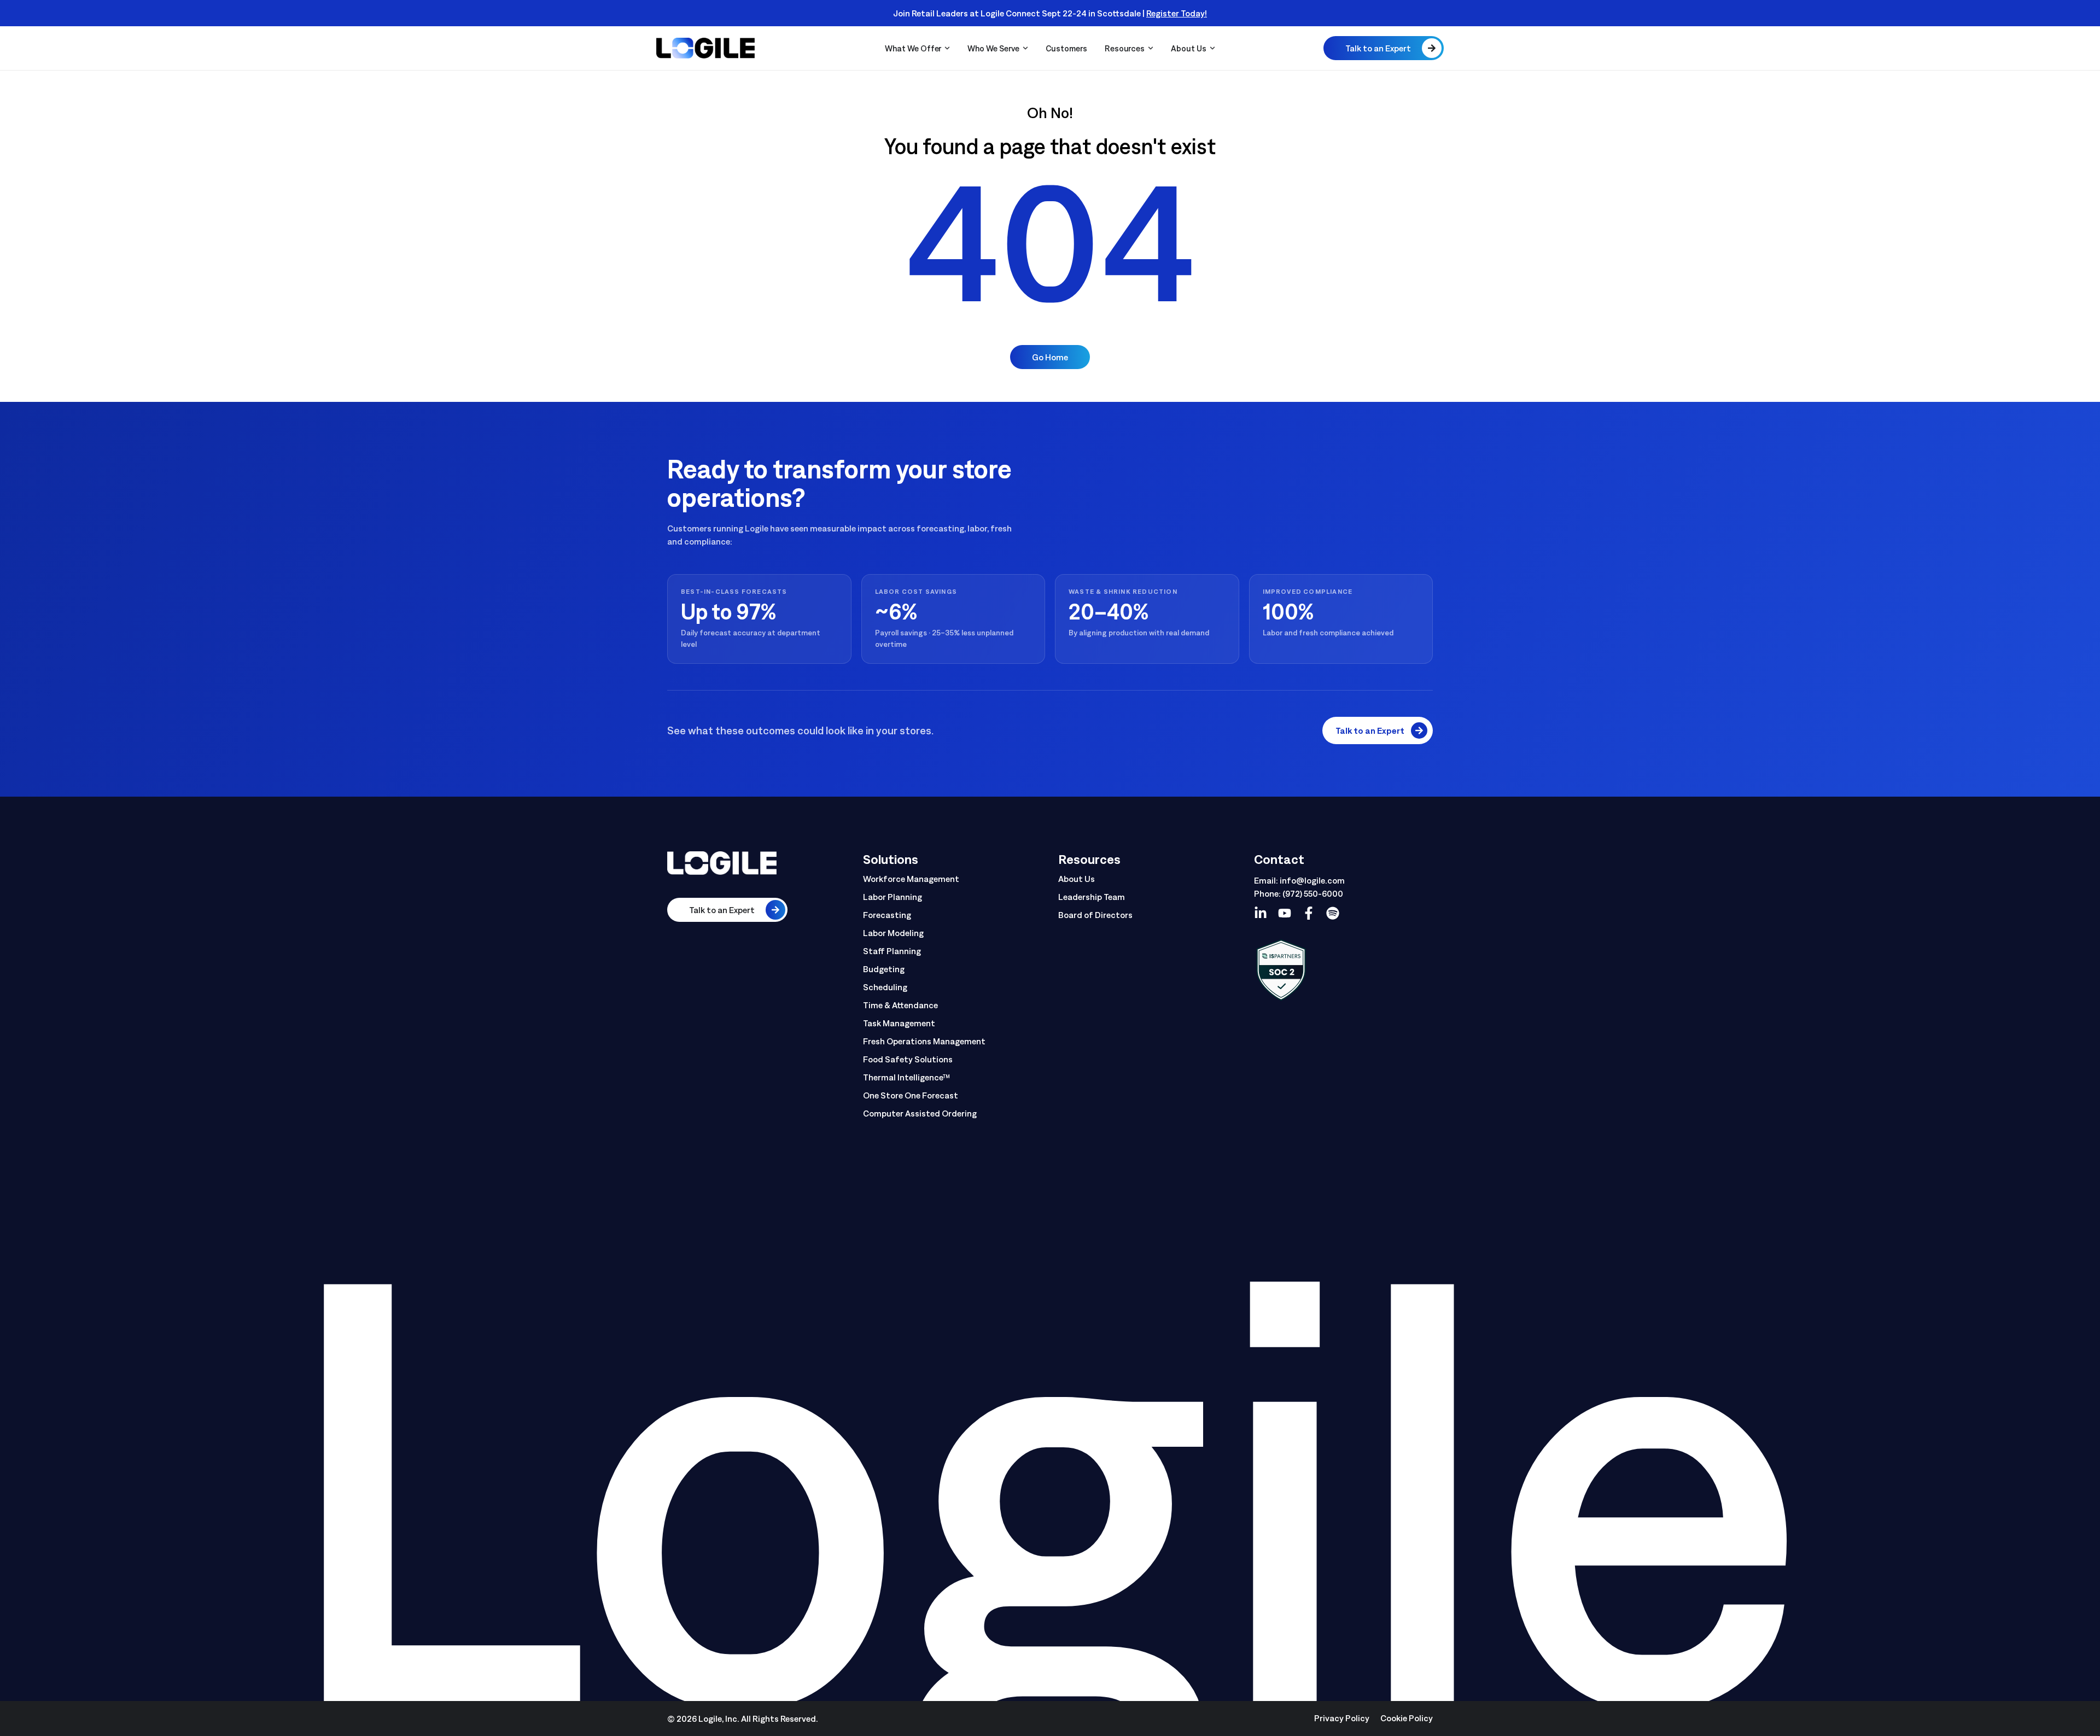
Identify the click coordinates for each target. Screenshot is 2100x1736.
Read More (1245, 13)
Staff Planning (892, 951)
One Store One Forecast (911, 1095)
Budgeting (884, 969)
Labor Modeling (893, 933)
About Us (1077, 879)
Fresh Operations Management (924, 1041)
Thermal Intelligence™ (907, 1077)
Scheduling (885, 987)
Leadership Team (1092, 897)
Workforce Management (911, 879)
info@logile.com (1312, 880)
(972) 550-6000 (1313, 893)
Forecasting (887, 915)
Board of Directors (1095, 915)
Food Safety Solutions (908, 1059)
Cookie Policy (1407, 1718)
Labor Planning (892, 897)
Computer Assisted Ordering (920, 1113)
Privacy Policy (1342, 1718)
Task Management (899, 1023)
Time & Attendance (900, 1005)
